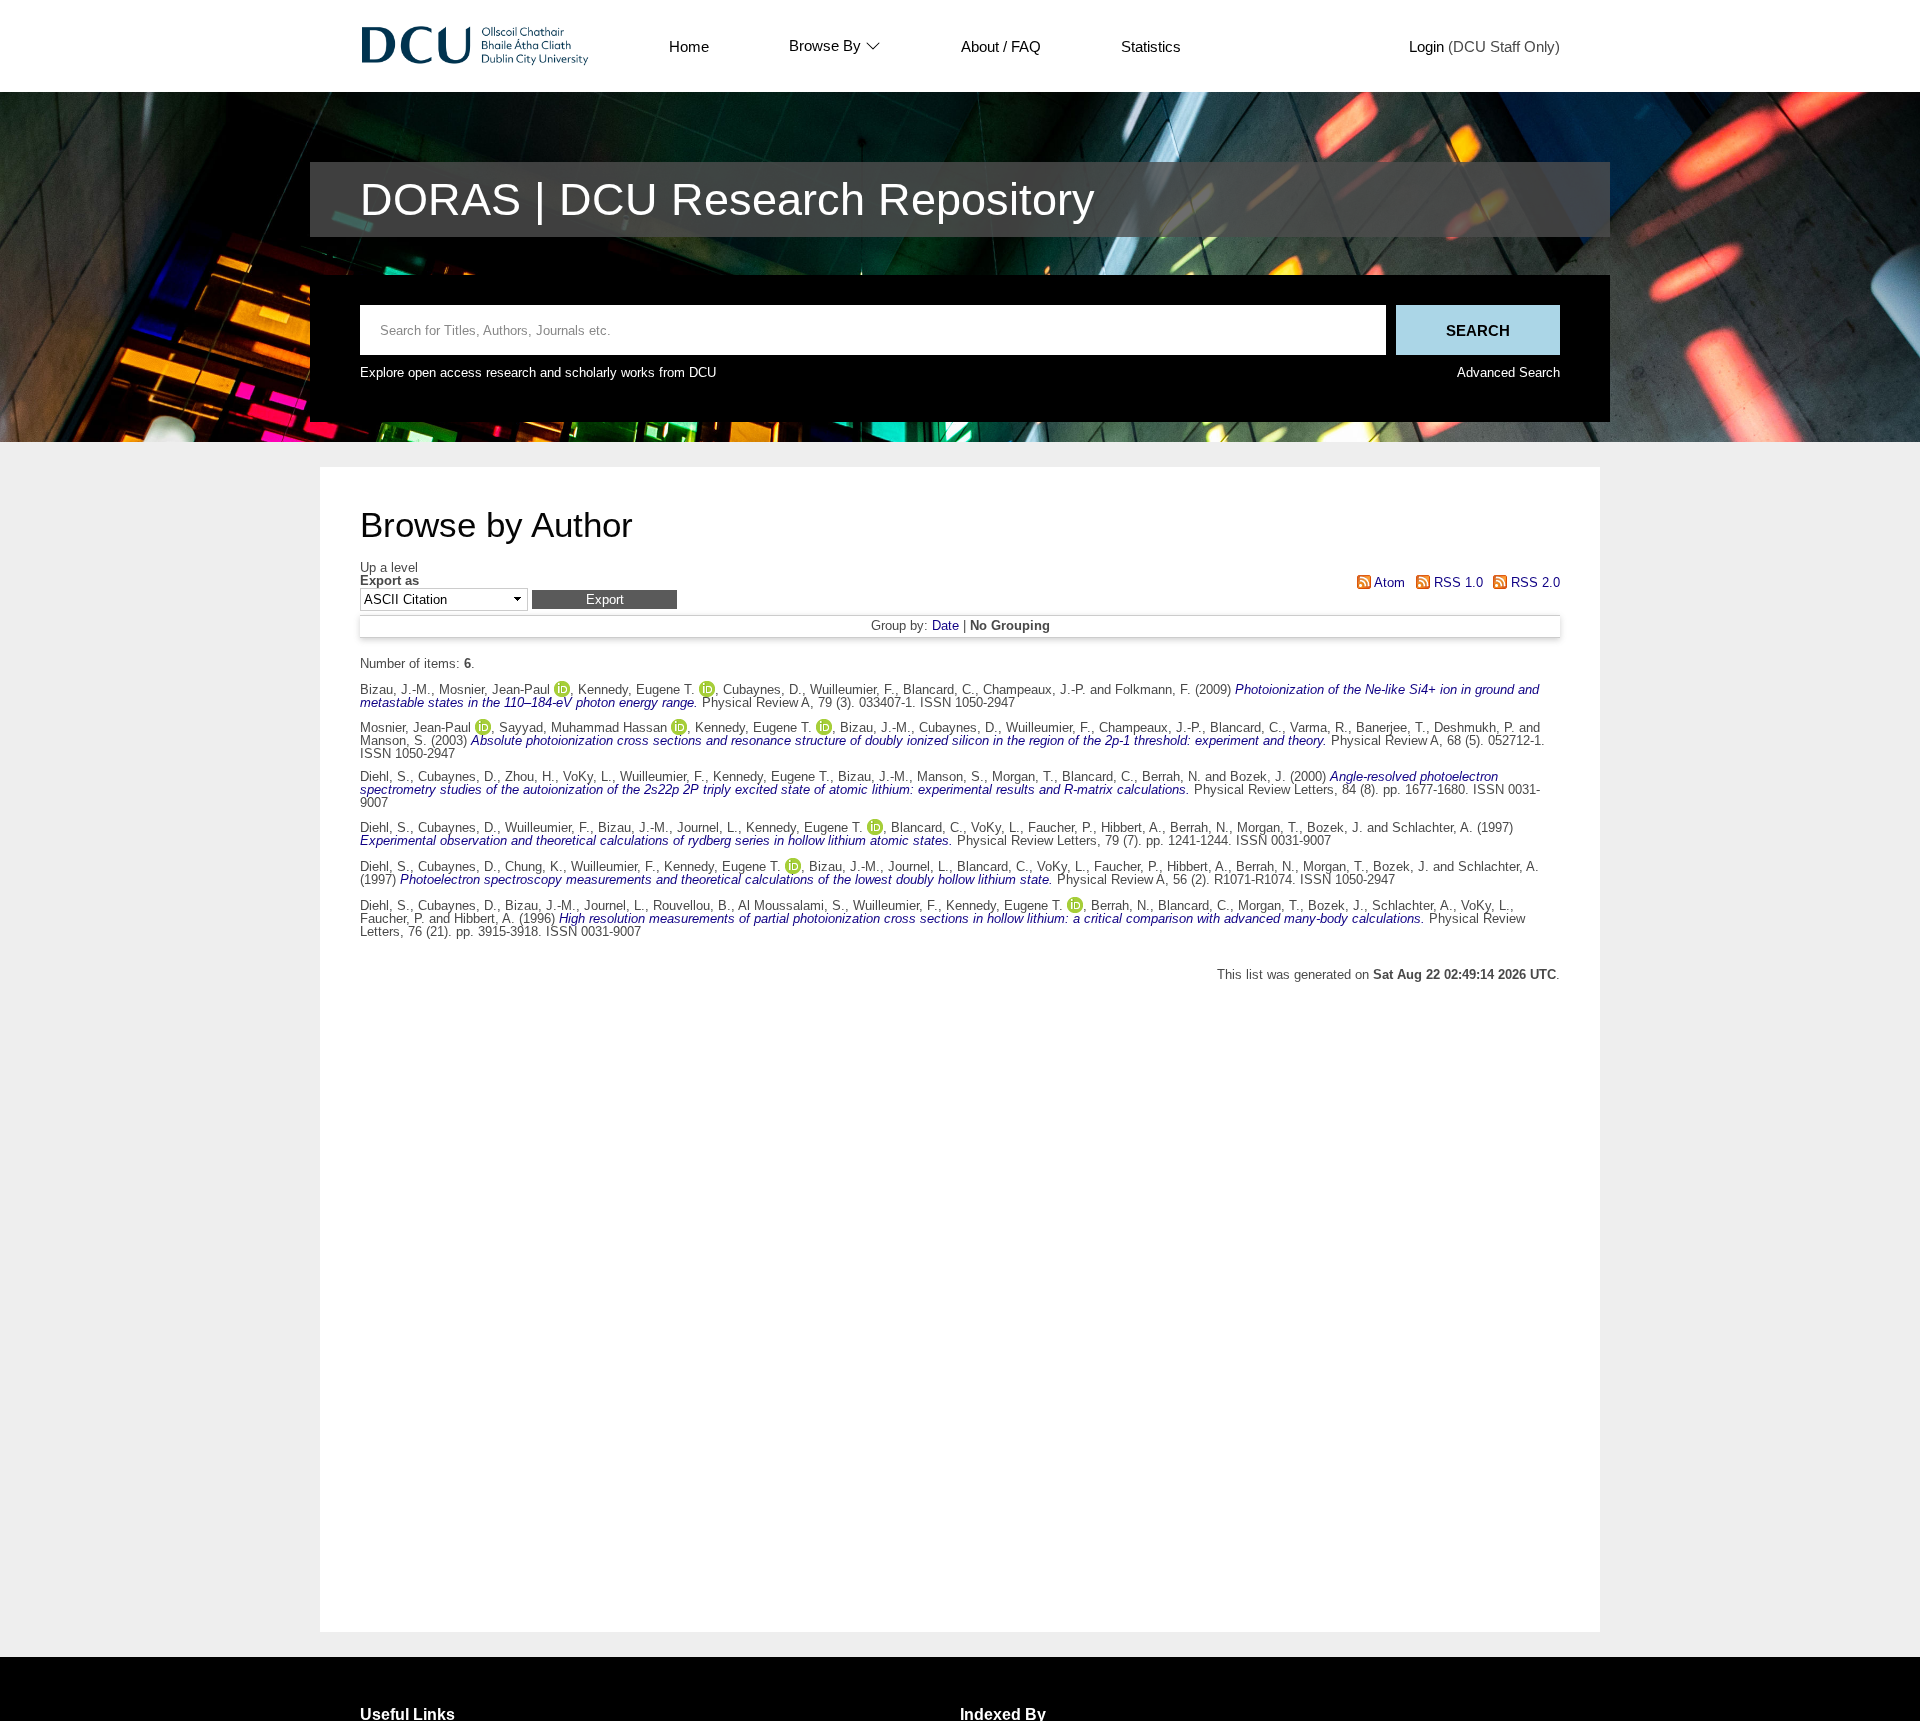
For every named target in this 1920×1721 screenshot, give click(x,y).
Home (689, 46)
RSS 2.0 (1533, 582)
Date (945, 625)
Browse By (825, 46)
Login (1426, 46)
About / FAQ (1001, 46)
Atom (1388, 582)
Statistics (1151, 46)
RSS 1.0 (1456, 582)
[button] (604, 599)
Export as (389, 581)
